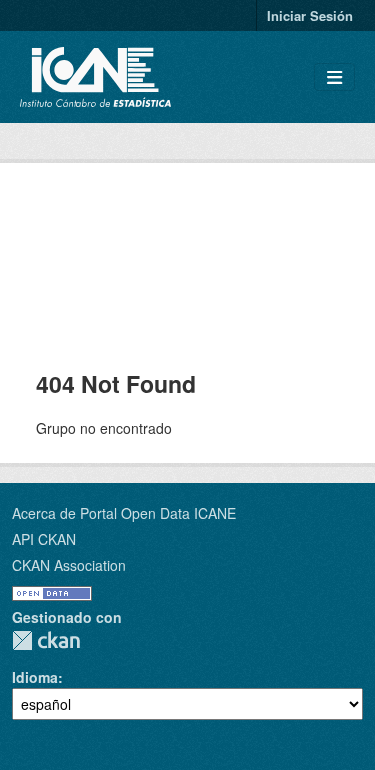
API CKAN (44, 539)
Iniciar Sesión (310, 15)
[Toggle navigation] (334, 77)
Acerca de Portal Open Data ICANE (124, 513)
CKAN (46, 640)
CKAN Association (69, 565)
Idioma (35, 677)
